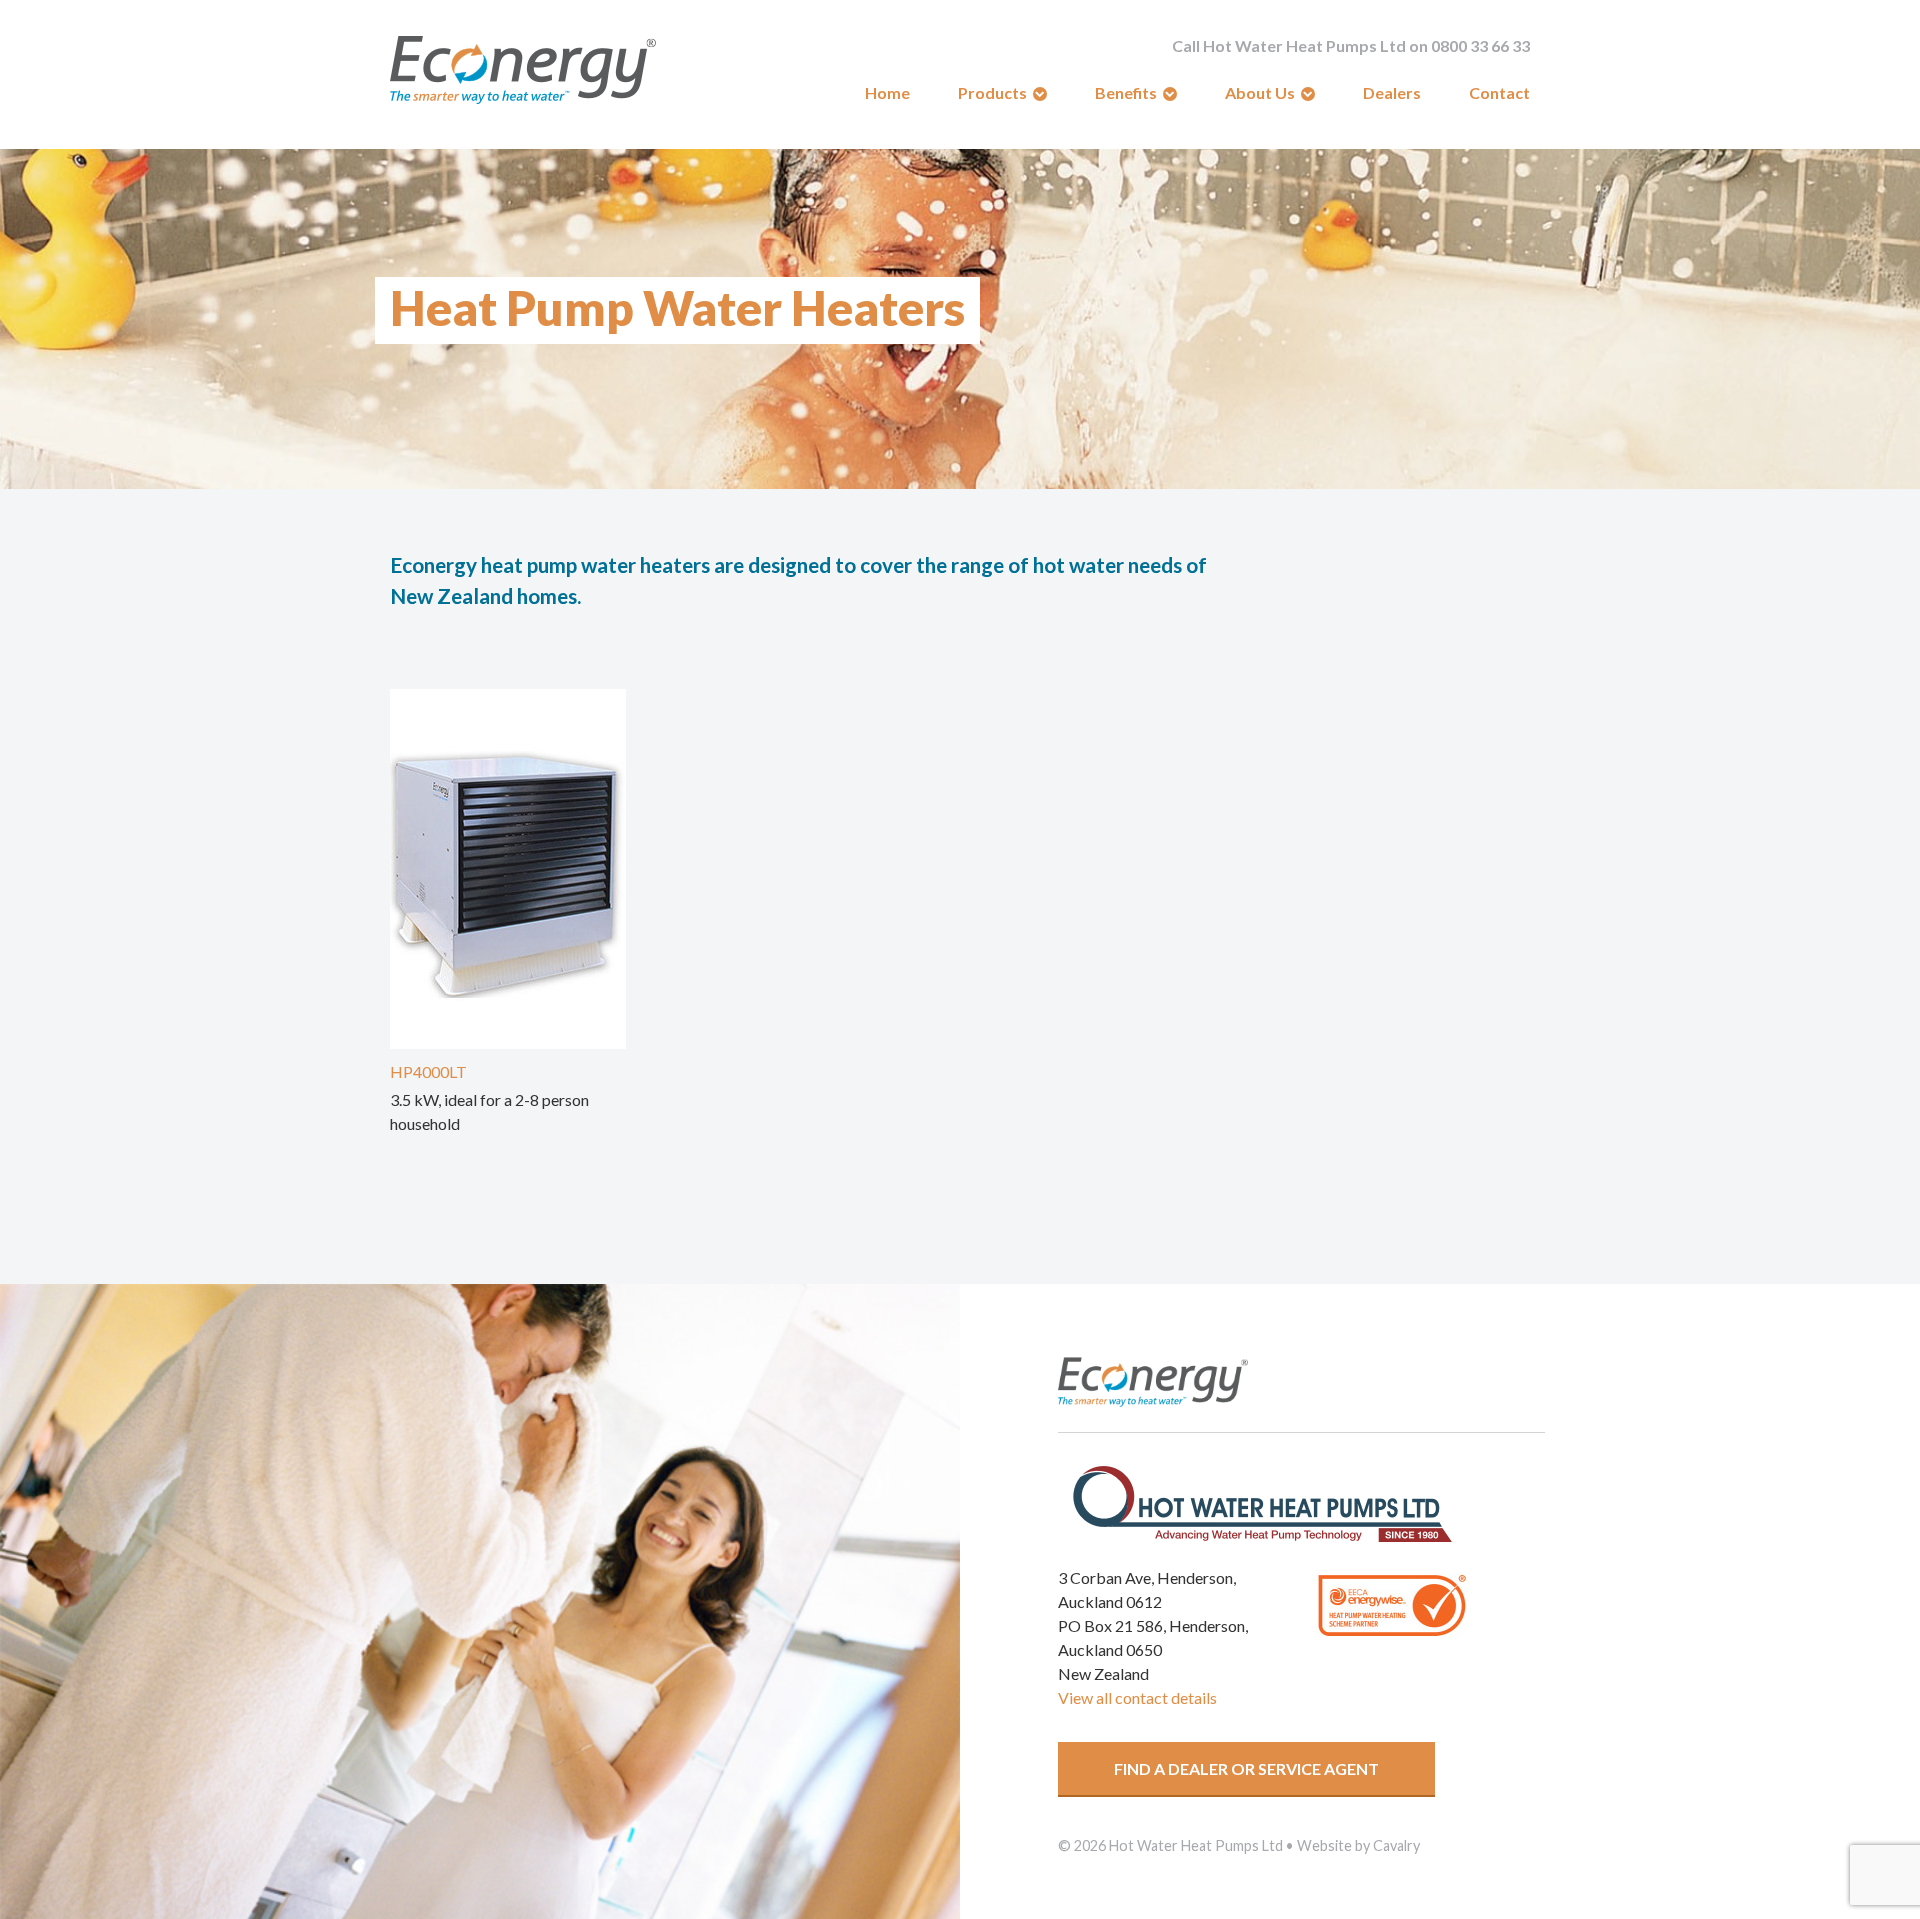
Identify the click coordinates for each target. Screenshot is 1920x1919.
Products (992, 92)
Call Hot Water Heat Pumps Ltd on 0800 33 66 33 (1351, 45)
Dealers (1392, 92)
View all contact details (1137, 1697)
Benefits (1126, 92)
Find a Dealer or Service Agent (1246, 1768)
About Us (1260, 92)
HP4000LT (428, 1071)
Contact (1499, 92)
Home (887, 92)
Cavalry (1396, 1845)
